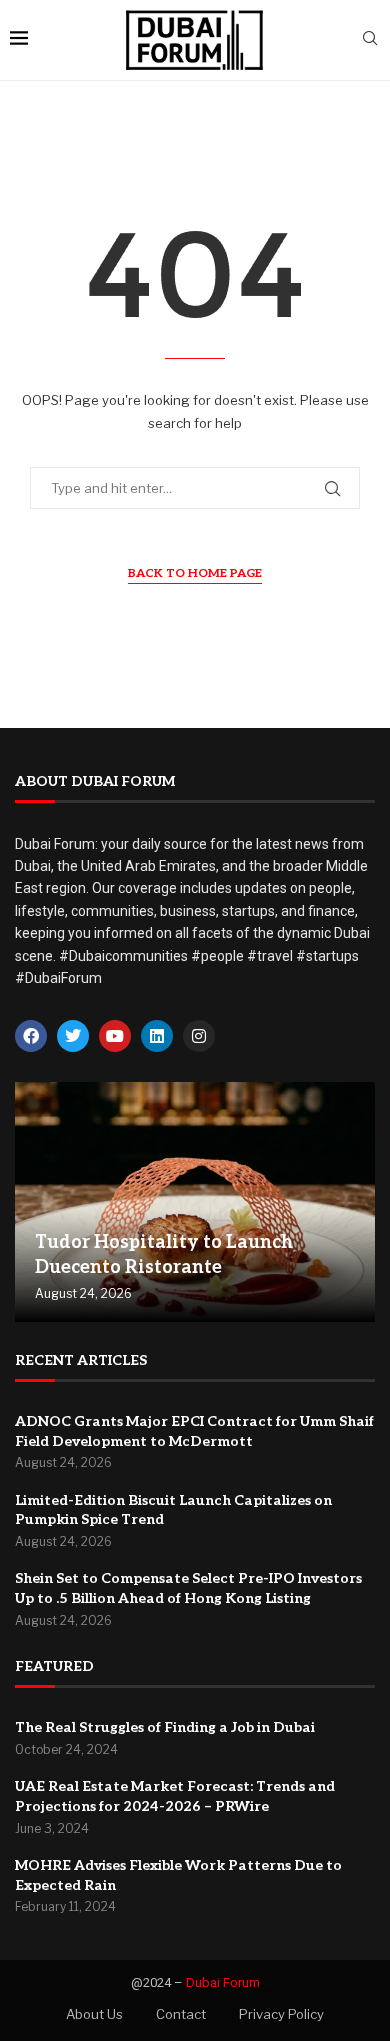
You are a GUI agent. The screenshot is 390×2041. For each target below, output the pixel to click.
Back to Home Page (195, 573)
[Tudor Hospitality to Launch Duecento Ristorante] (195, 1202)
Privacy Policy (281, 2014)
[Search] (370, 39)
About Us (94, 2014)
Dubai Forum (223, 1982)
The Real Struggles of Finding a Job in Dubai (165, 1727)
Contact (181, 2014)
